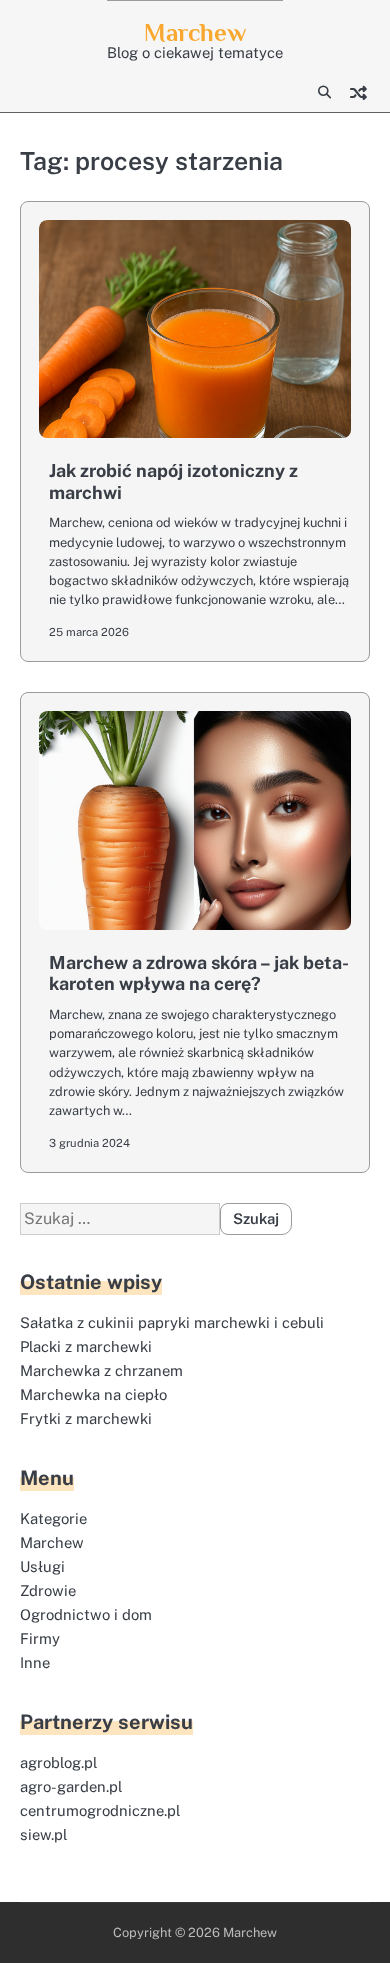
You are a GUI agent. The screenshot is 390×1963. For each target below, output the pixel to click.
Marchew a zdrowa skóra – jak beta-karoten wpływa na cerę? (199, 973)
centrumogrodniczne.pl (100, 1810)
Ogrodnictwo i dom (86, 1614)
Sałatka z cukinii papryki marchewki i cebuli (172, 1322)
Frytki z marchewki (86, 1418)
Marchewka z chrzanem (101, 1370)
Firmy (40, 1638)
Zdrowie (48, 1590)
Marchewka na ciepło (93, 1394)
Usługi (42, 1566)
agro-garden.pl (71, 1786)
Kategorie (53, 1518)
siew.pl (43, 1834)
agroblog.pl (58, 1762)
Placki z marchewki (86, 1346)
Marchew (195, 32)
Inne (35, 1662)
